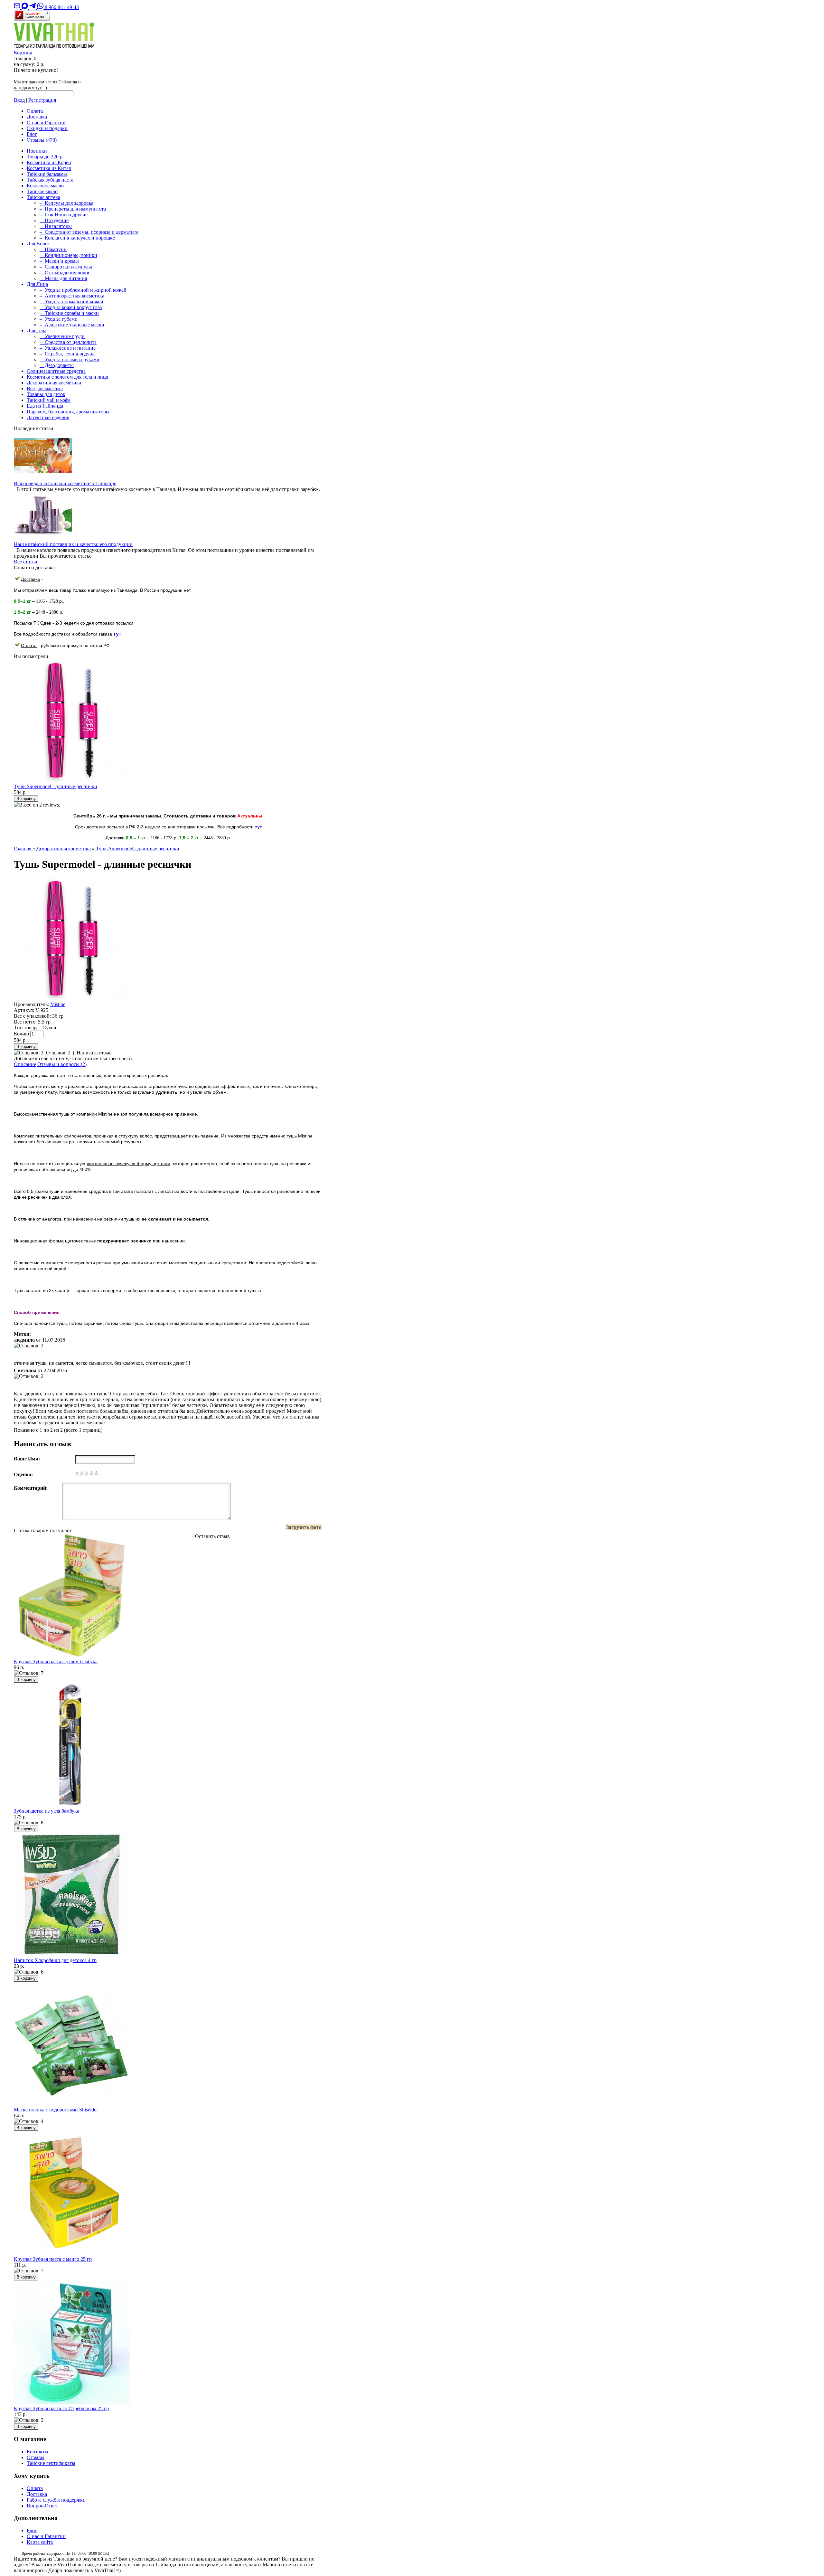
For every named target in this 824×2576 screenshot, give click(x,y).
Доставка (37, 117)
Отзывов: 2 (58, 1053)
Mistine (58, 1004)
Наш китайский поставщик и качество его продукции (73, 544)
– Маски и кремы (59, 261)
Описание (25, 1064)
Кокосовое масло (45, 186)
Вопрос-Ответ (42, 2506)
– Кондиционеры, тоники (68, 255)
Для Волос (38, 244)
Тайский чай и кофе (49, 400)
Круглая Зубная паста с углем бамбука (56, 1661)
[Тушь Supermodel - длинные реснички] (72, 999)
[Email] (18, 7)
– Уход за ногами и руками (70, 359)
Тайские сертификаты (51, 2463)
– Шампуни (53, 249)
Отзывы (42, 140)
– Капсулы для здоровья (66, 203)
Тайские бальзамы (47, 174)
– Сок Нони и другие (64, 215)
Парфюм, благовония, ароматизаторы (68, 412)
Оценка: (23, 1474)
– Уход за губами (59, 319)
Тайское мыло (42, 191)
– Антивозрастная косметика (72, 296)
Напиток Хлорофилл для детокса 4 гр (55, 1960)
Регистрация (42, 100)
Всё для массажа (45, 388)
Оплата (35, 111)
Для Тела (37, 330)
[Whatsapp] (41, 7)
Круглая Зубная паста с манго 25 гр (53, 2259)
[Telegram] (33, 7)
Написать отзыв (94, 1053)
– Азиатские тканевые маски (72, 325)
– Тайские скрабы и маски (69, 313)
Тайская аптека (43, 197)
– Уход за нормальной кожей (71, 302)
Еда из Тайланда (45, 406)
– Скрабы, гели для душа (68, 354)
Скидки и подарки (47, 128)
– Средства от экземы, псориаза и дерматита (89, 232)
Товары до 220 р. (45, 157)
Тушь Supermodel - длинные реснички (56, 786)
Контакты (37, 2452)
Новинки (37, 151)
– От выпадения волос (65, 273)
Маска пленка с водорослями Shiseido (55, 2110)
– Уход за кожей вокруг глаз (71, 307)
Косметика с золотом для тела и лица (67, 377)
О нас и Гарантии (46, 123)
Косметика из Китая (49, 168)
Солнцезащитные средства (56, 371)
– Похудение (54, 220)
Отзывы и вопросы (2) (62, 1064)
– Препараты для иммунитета (73, 209)
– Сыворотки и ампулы (66, 267)
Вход (19, 100)
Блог (32, 134)
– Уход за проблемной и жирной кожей (83, 290)
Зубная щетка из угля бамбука (47, 1811)
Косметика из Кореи (49, 162)
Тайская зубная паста (50, 180)
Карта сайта (40, 2542)
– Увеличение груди (62, 336)
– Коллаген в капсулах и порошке (77, 238)
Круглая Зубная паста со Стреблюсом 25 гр (61, 2408)
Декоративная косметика (54, 383)
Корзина (23, 53)
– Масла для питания (63, 278)
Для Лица (37, 284)
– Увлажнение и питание (68, 348)
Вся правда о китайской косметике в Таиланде (65, 483)
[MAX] (25, 7)
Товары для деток (46, 394)
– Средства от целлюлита (68, 342)
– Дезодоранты (57, 365)
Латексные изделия (48, 417)
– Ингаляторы (56, 226)
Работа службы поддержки (56, 2500)
